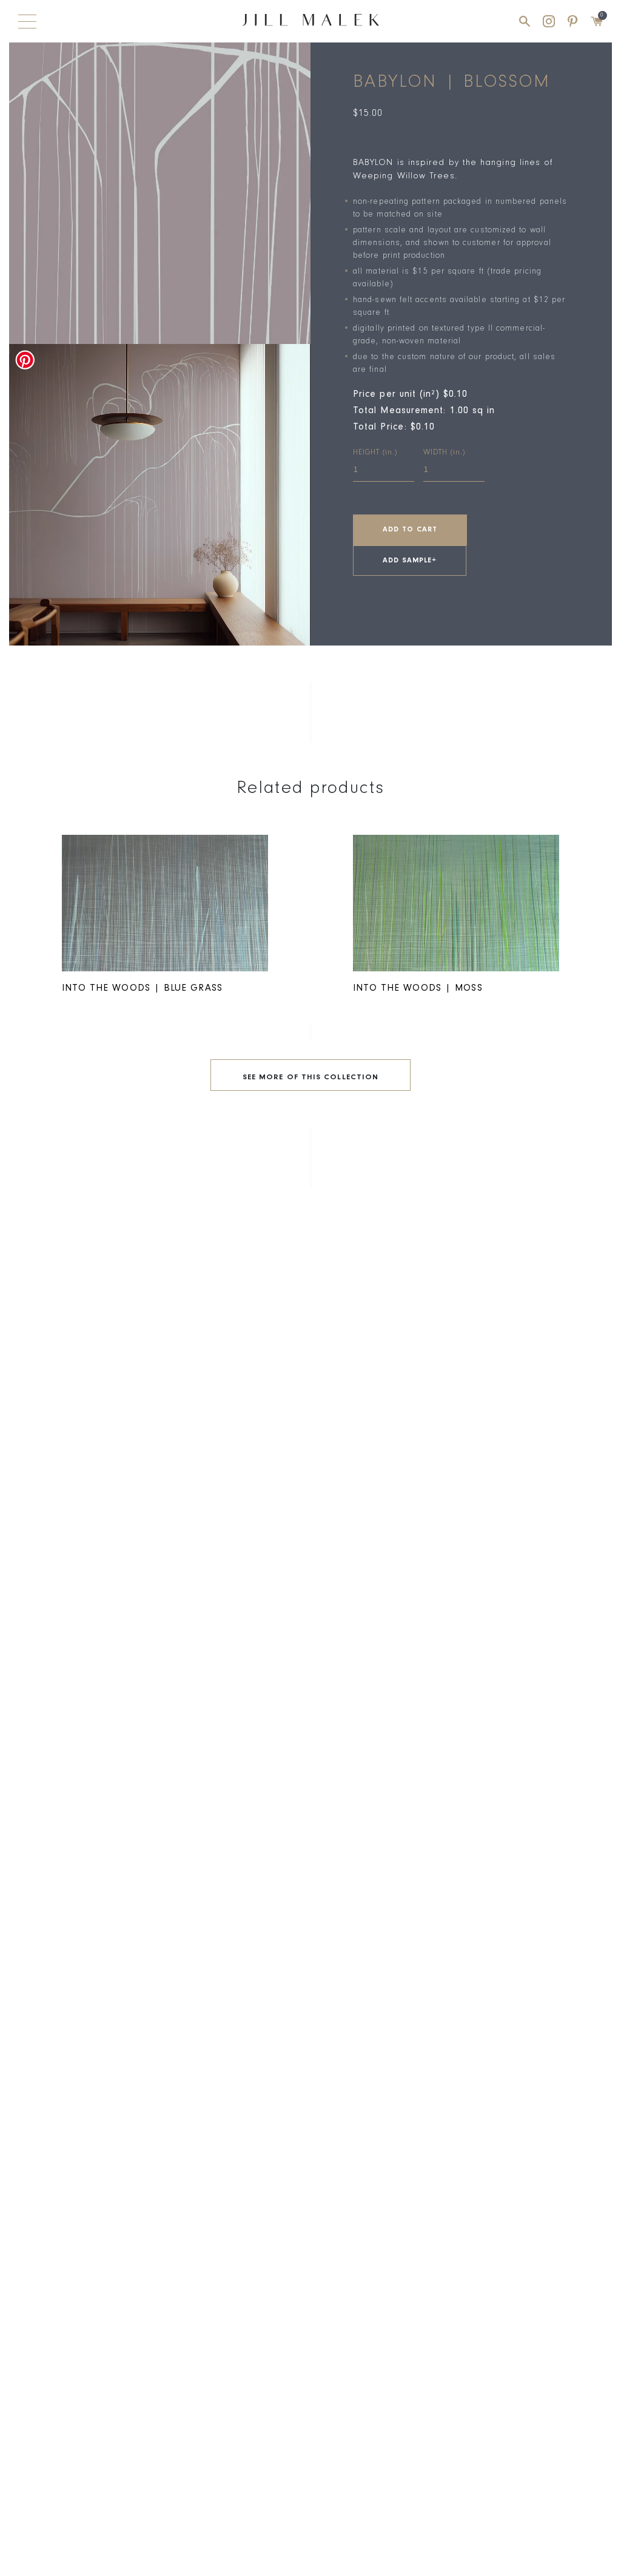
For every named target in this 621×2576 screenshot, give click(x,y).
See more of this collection (310, 1078)
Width (444, 453)
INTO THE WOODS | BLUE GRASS (142, 989)
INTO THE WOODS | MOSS (418, 989)
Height (375, 453)
